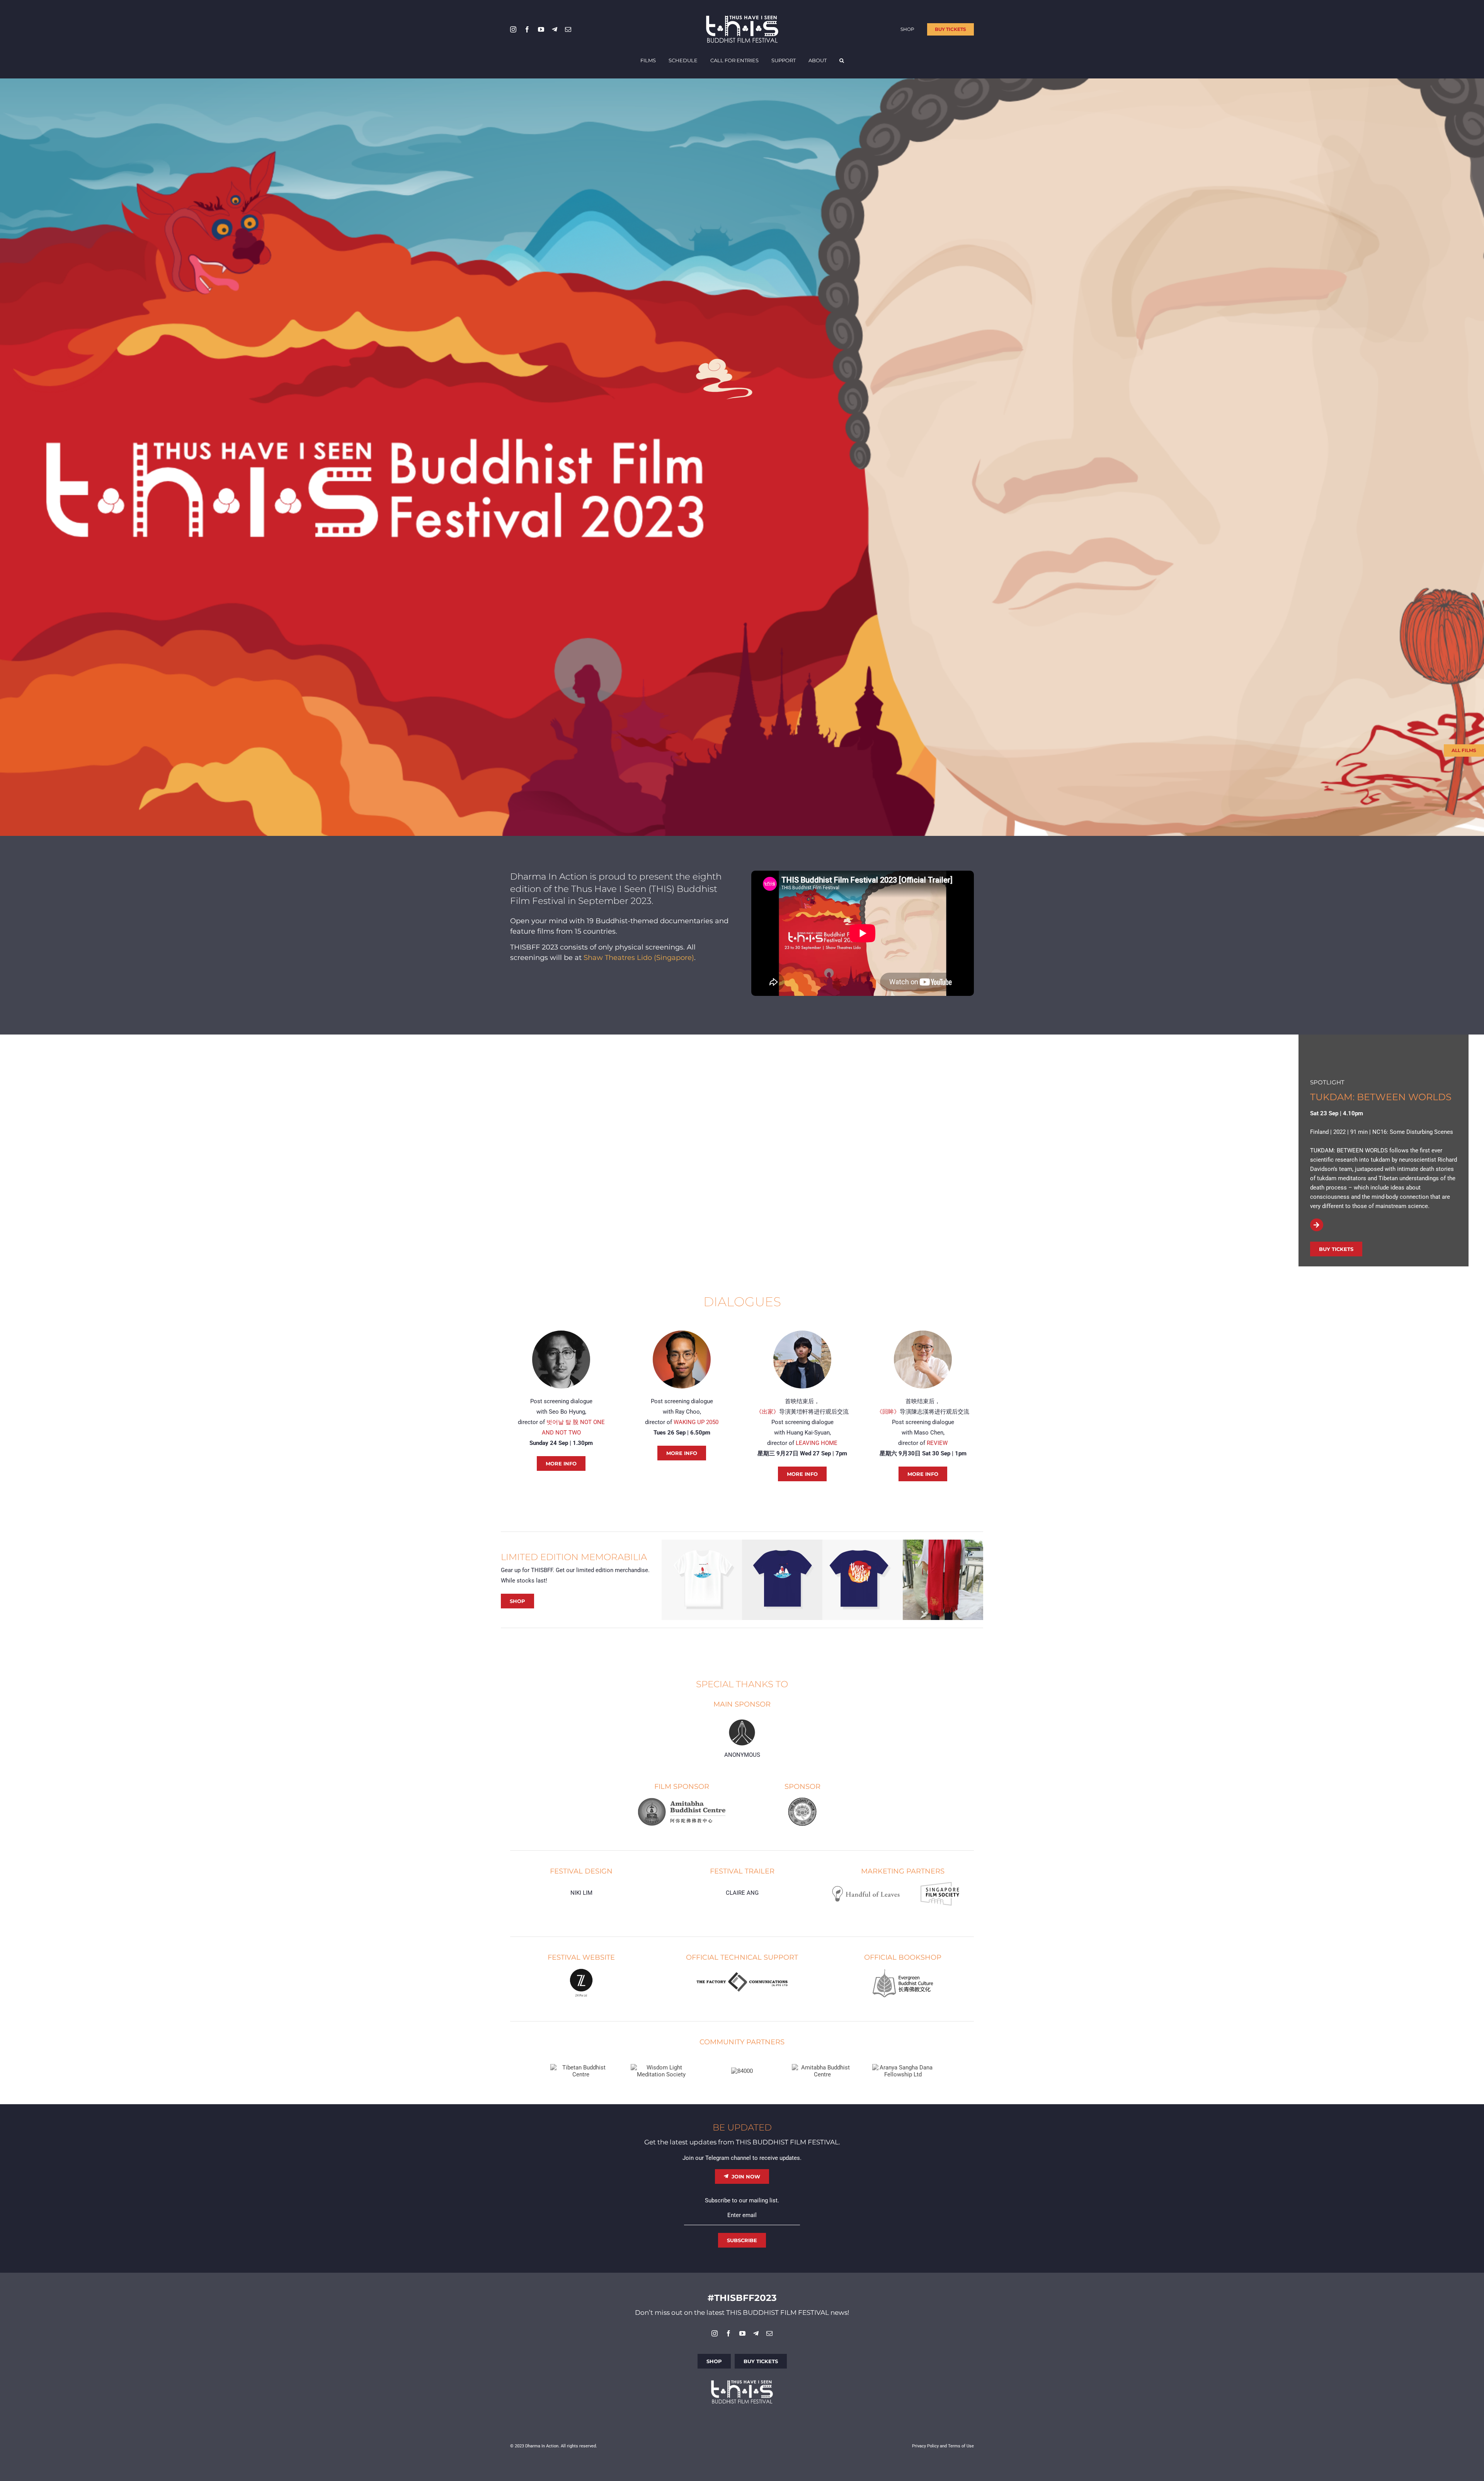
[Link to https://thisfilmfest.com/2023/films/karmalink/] (1316, 1243)
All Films (1464, 750)
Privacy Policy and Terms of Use (943, 2446)
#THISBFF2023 (742, 2298)
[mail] (568, 29)
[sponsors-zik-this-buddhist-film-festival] (581, 1971)
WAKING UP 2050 (696, 1422)
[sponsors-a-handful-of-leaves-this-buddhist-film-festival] (866, 1888)
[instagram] (513, 29)
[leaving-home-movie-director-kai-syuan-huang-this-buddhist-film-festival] (802, 1333)
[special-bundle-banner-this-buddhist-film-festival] (822, 1542)
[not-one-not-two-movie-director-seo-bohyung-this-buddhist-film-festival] (561, 1333)
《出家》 (768, 1412)
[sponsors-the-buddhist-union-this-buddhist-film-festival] (802, 1799)
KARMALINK (1339, 1097)
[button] (842, 61)
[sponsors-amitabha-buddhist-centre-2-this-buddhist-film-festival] (682, 1800)
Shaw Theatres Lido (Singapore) (639, 958)
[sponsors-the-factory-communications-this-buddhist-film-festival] (742, 1974)
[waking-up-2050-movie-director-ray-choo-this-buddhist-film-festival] (682, 1333)
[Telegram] (555, 29)
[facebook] (527, 29)
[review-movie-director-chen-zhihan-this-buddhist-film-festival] (923, 1333)
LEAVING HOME (817, 1443)
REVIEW (937, 1443)
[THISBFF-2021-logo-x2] (742, 18)
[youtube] (541, 29)
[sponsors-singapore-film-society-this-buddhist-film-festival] (940, 1885)
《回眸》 (888, 1412)
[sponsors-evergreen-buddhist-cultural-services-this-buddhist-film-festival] (903, 1971)
